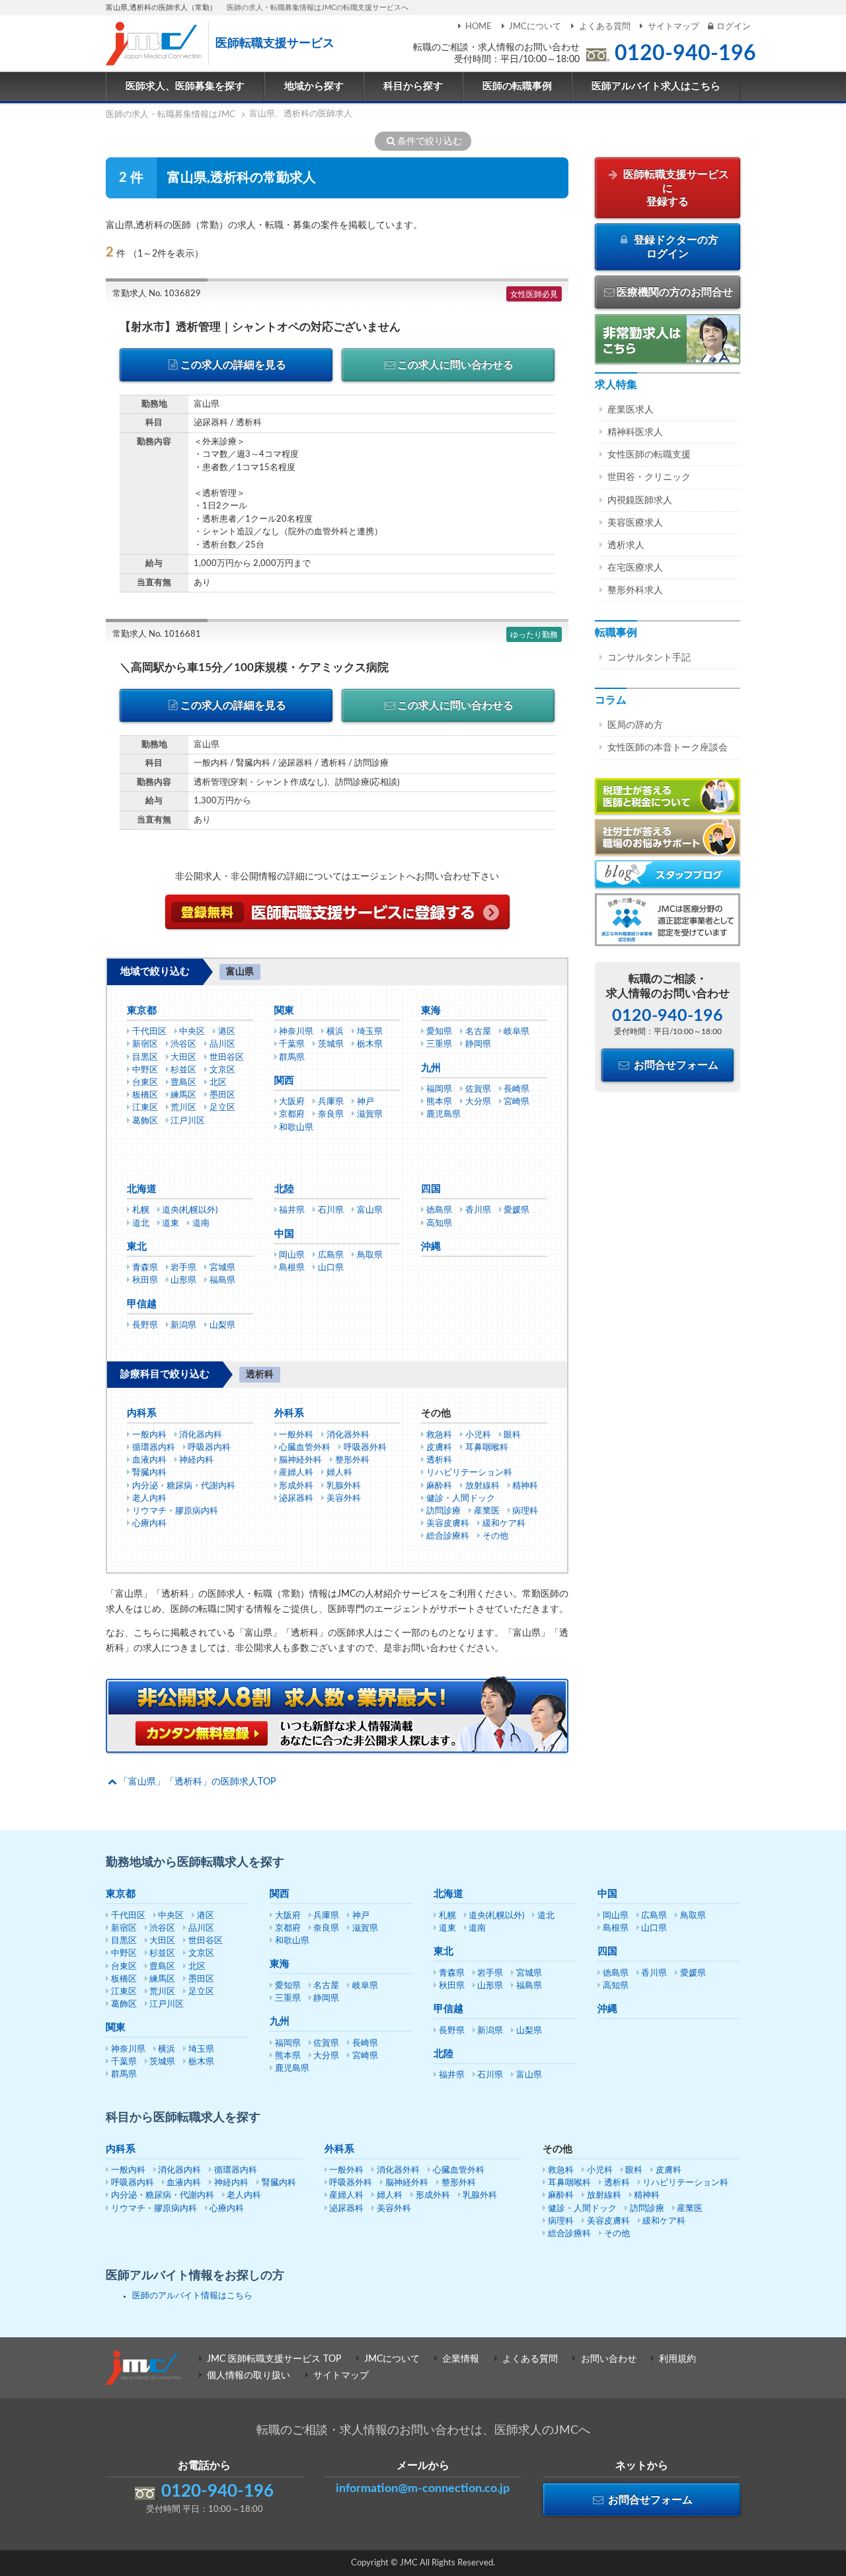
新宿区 (145, 1044)
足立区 (222, 1108)
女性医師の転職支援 (649, 455)
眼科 (512, 1435)
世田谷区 (227, 1058)
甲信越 (142, 1304)
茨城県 (331, 1044)
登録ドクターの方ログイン (675, 247)
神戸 (365, 1102)
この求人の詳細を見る (233, 365)
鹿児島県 (443, 1114)
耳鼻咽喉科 (487, 1448)
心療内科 (149, 1524)
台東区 (145, 1083)
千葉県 (292, 1044)
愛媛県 (517, 1210)
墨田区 (222, 1095)
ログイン (734, 27)
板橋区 (145, 1095)
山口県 (331, 1268)
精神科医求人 (635, 432)
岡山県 (292, 1255)
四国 (431, 1189)
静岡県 (478, 1044)
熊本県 (439, 1102)
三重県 (439, 1044)
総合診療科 (448, 1536)
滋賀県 (370, 1114)
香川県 (478, 1210)
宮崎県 (517, 1102)
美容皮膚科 (448, 1524)
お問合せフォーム (675, 1065)
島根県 (292, 1268)
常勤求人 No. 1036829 (157, 294)
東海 (431, 1011)
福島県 (222, 1280)
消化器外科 (348, 1435)
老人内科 (149, 1499)
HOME (479, 27)
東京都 (142, 1011)
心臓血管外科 (305, 1448)
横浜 (335, 1032)
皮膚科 (439, 1448)
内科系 (142, 1413)
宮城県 (222, 1268)
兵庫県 (331, 1102)
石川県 (331, 1210)
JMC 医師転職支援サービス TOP (274, 2359)
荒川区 (183, 1108)
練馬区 (183, 1095)
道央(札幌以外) (190, 1210)
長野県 (145, 1325)
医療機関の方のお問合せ (675, 292)
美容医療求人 (635, 523)
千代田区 (149, 1032)
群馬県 (292, 1058)
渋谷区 (183, 1044)
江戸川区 (188, 1121)
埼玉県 (370, 1032)
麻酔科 (439, 1486)
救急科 (439, 1435)
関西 (284, 1081)
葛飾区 (145, 1121)
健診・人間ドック (461, 1499)
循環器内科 (154, 1448)
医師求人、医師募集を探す (185, 86)
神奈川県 (296, 1032)
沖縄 (431, 1247)
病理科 (525, 1511)
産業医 (487, 1511)
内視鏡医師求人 (640, 501)
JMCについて (535, 27)
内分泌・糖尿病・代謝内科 (184, 1486)
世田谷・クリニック (649, 477)
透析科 (439, 1460)
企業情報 (461, 2359)
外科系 (289, 1413)
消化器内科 (201, 1435)
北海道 (142, 1189)
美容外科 (344, 1499)
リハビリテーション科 (469, 1473)
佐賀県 (478, 1089)
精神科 (525, 1486)
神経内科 (196, 1460)
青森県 (145, 1268)
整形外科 (352, 1460)
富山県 (370, 1210)
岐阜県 (517, 1032)
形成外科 (296, 1486)
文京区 (222, 1070)
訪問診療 (443, 1511)
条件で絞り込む (430, 141)
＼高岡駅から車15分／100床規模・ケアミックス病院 (254, 667)
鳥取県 (370, 1255)
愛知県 (439, 1032)
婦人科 (339, 1473)
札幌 (141, 1210)
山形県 (183, 1280)
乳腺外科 (344, 1486)
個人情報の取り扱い (249, 2376)
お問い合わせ (609, 2359)
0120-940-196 (685, 54)
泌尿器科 (296, 1499)
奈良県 (331, 1114)
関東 (284, 1011)
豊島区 (183, 1083)
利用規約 (677, 2359)
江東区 (145, 1108)
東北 (137, 1247)
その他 (495, 1536)
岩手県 (183, 1268)
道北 (141, 1224)
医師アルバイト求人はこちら (656, 86)
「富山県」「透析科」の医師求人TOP (197, 1782)
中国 (284, 1234)
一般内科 (149, 1435)
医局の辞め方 (635, 725)
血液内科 (149, 1460)
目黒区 (145, 1058)
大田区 (183, 1058)
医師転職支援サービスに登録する (675, 188)
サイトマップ (673, 27)
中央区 (192, 1032)
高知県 (439, 1224)
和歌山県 (296, 1128)
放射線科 (482, 1486)
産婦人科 (296, 1473)
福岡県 (439, 1089)
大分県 (478, 1102)
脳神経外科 (300, 1460)
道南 (201, 1224)
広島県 (331, 1255)
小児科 (478, 1435)
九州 (431, 1068)
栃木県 (370, 1044)
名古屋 (478, 1032)
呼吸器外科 (365, 1448)
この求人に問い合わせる (455, 365)
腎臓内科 (149, 1473)
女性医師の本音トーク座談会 (668, 748)
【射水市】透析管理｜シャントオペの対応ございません (260, 327)
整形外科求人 (635, 590)
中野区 (145, 1070)
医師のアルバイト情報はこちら (192, 2296)
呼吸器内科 (209, 1448)
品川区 (222, 1044)
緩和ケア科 (504, 1524)
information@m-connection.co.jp (423, 2489)
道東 (171, 1224)
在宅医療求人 (635, 568)
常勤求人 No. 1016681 (157, 634)
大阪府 (292, 1102)
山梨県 (222, 1325)
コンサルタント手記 (649, 658)
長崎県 (517, 1089)
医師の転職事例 (517, 86)
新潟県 (183, 1325)
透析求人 (626, 545)
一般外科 (296, 1435)
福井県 (292, 1210)
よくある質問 (604, 27)
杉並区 (183, 1070)
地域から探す (314, 86)
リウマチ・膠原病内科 (175, 1511)
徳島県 (439, 1210)
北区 (218, 1083)
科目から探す (413, 86)
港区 (227, 1032)
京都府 (292, 1114)
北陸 (284, 1189)
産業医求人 (631, 410)
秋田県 (145, 1280)
